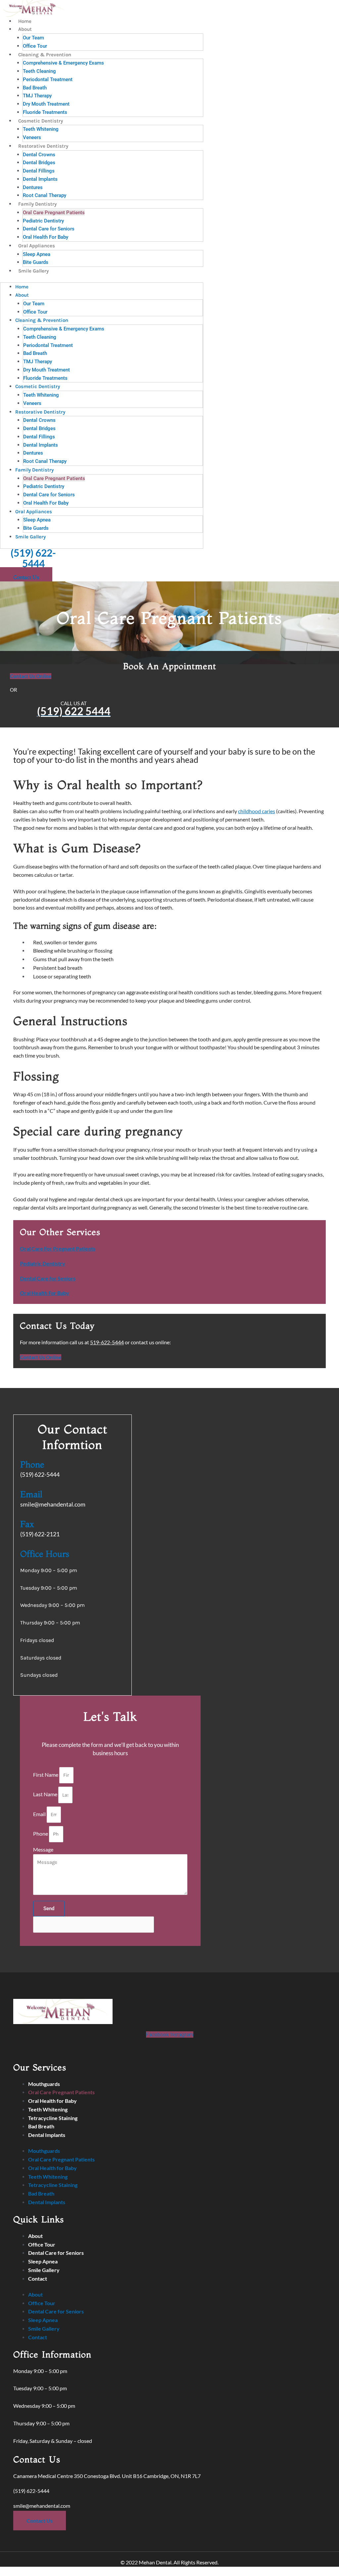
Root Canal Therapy (45, 195)
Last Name (46, 1794)
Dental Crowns (39, 155)
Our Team (33, 38)
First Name (46, 1775)
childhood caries (257, 811)
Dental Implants (40, 179)
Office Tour (35, 46)
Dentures (33, 187)
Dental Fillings (39, 171)
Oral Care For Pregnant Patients (58, 1248)
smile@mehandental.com (42, 2506)
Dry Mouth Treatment (46, 104)
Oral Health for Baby (52, 2101)
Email (31, 1494)
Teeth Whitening (41, 129)
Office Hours (45, 1554)
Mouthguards (44, 2084)
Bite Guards (36, 262)
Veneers (32, 137)
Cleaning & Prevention (45, 55)
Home (25, 21)
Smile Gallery (33, 271)
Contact (38, 2279)
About (25, 29)
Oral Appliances (37, 246)
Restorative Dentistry (43, 146)
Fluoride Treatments (45, 112)
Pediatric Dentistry (43, 221)
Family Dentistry (37, 204)
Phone (32, 1464)
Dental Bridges (39, 163)
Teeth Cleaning (39, 71)
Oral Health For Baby (46, 237)
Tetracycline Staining (53, 2118)
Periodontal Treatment (48, 79)
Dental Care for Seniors (49, 229)
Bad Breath (35, 88)
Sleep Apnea (37, 254)
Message (43, 1849)
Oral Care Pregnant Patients (54, 213)
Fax (27, 1524)
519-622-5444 (107, 1342)
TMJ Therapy (37, 96)
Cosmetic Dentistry (41, 121)
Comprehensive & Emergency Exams (63, 63)
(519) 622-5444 (33, 558)
